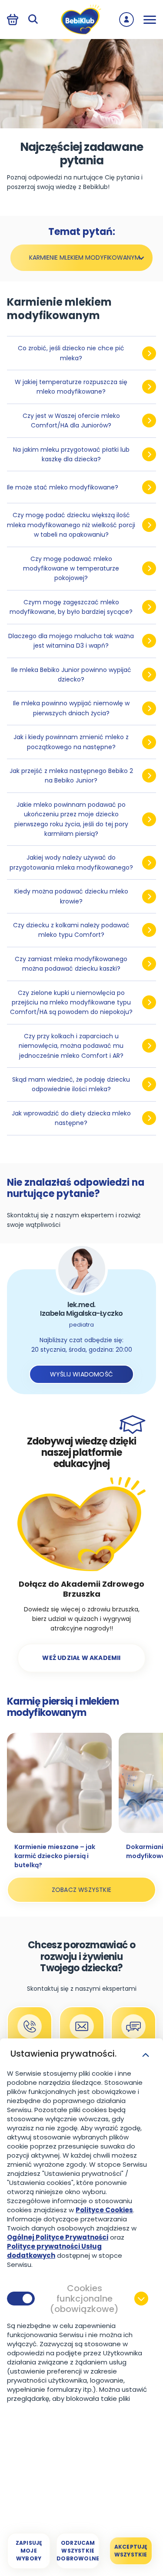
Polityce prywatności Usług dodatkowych (54, 2251)
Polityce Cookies (104, 2210)
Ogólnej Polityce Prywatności (58, 2237)
